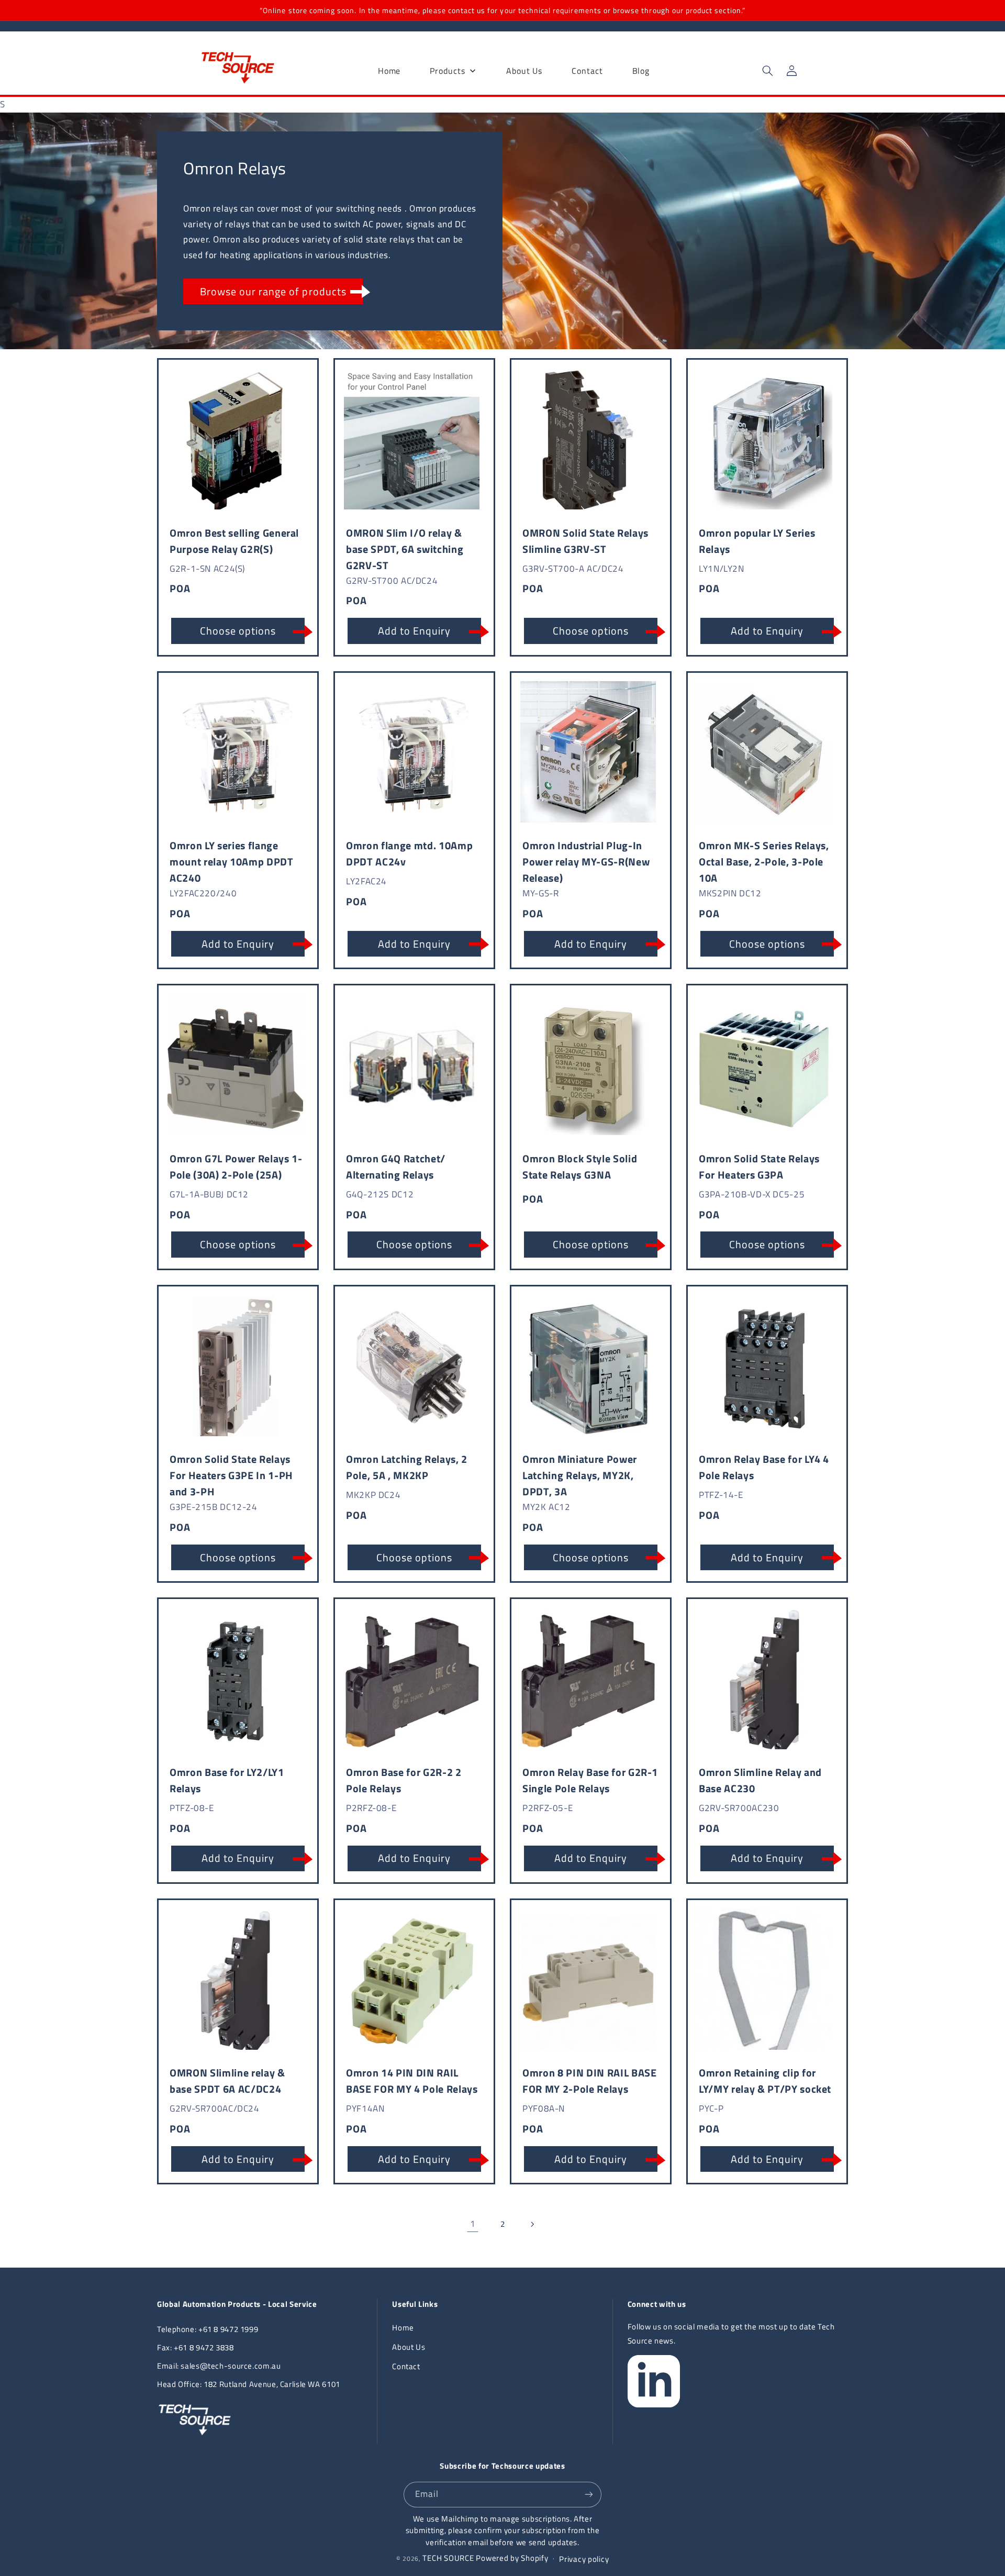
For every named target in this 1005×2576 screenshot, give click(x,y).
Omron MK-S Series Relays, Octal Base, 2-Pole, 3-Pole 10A (764, 862)
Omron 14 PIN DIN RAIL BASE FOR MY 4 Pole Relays (412, 2081)
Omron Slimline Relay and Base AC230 (760, 1780)
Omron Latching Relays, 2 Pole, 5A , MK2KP (407, 1467)
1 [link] (473, 2224)
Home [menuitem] (389, 71)
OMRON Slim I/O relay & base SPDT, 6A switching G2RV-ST (405, 549)
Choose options (238, 631)
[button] (767, 71)
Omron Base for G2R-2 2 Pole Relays (404, 1780)
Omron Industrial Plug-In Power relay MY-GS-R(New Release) (586, 862)
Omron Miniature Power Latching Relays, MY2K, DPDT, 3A (580, 1475)
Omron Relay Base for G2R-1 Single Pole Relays (590, 1780)
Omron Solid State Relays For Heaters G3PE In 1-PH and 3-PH (231, 1475)
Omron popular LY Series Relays (757, 541)
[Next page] (532, 2224)
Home (403, 2328)
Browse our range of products (273, 291)
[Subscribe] (589, 2495)
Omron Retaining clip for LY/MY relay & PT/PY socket (765, 2081)
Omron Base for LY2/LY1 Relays (227, 1780)
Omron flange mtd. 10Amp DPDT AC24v (409, 853)
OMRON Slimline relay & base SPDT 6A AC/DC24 (227, 2081)
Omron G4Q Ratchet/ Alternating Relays (396, 1167)
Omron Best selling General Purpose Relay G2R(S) (234, 541)
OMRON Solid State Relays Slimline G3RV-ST (585, 541)
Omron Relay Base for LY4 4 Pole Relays (764, 1467)
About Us (409, 2347)
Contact (406, 2366)
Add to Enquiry (415, 631)
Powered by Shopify (512, 2558)
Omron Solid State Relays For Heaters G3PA (759, 1167)
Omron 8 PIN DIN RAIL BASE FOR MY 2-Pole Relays (590, 2081)
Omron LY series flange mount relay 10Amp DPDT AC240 (232, 862)
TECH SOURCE (448, 2558)
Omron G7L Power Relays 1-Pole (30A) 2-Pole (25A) (236, 1167)
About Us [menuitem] (524, 71)
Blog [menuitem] (641, 71)
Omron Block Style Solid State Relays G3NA (580, 1167)
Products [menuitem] (447, 71)
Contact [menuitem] (587, 71)
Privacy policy (584, 2559)
